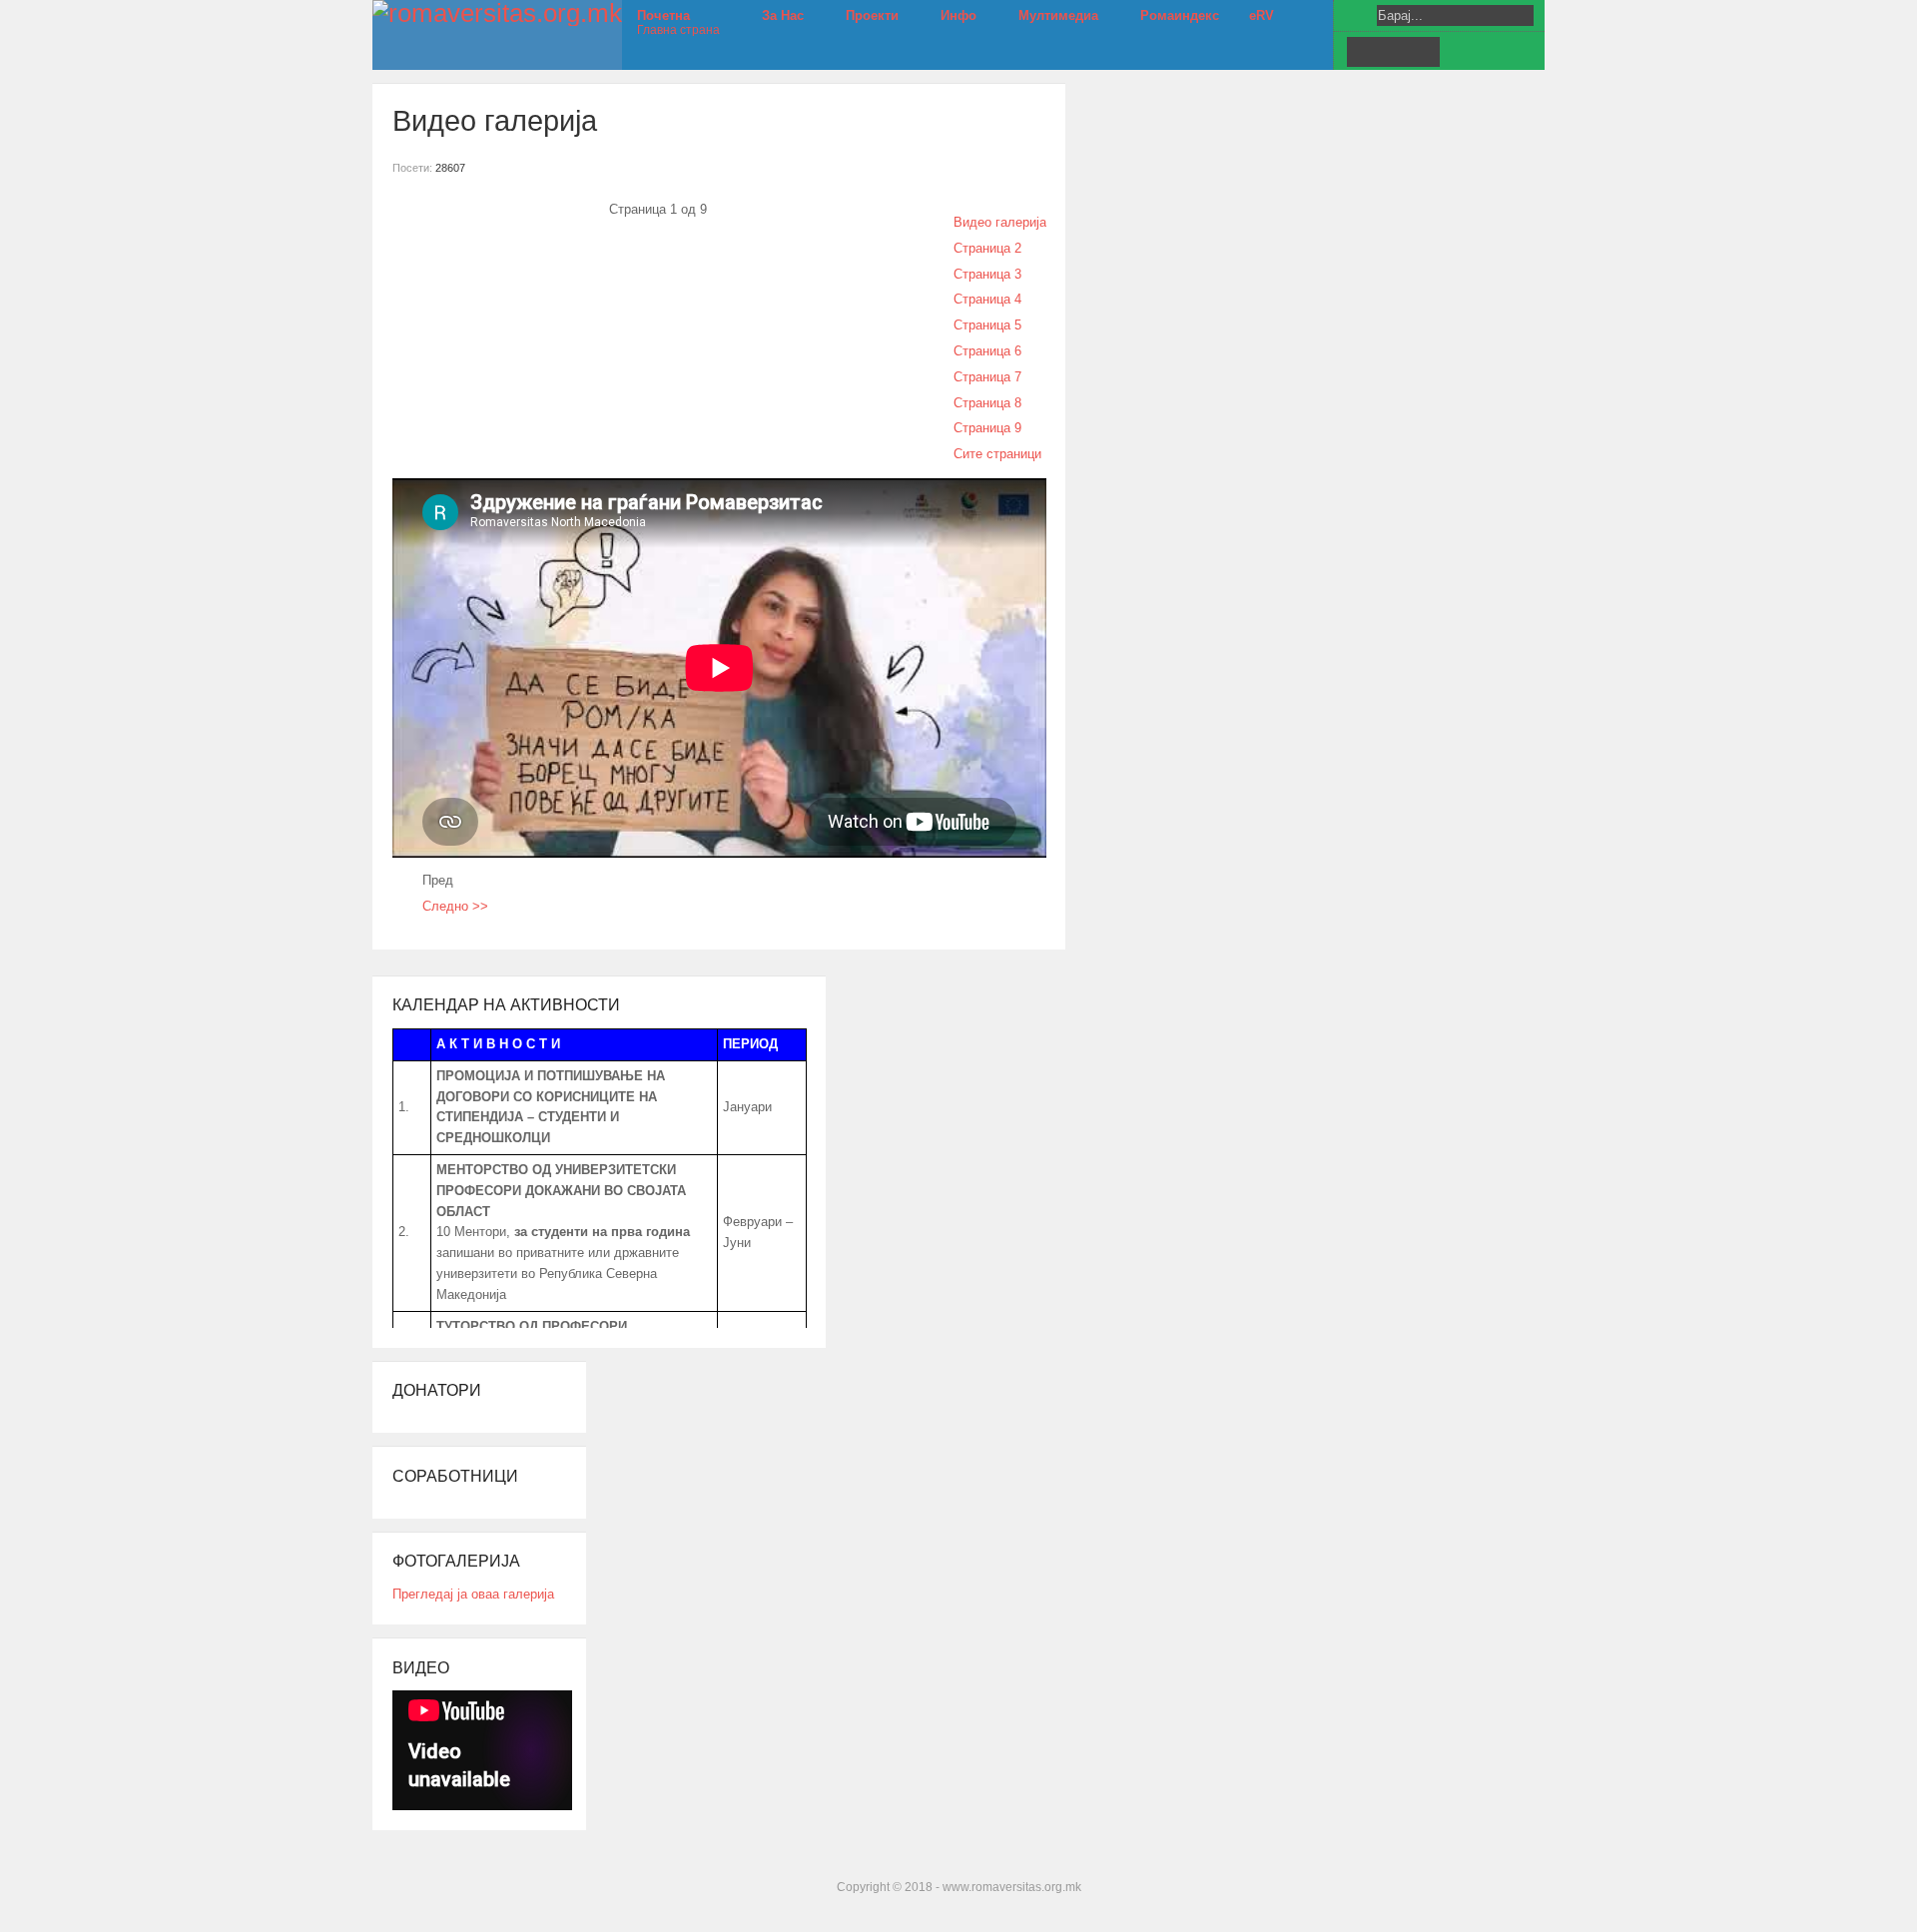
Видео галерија (1000, 222)
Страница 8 (987, 403)
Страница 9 (987, 428)
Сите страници (997, 454)
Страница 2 (987, 248)
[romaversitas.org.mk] (497, 13)
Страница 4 (987, 299)
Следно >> (455, 906)
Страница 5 (987, 325)
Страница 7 (987, 377)
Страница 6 (987, 351)
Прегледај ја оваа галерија (473, 1594)
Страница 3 (987, 274)
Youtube (1393, 52)
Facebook (1362, 52)
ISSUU (1424, 52)
